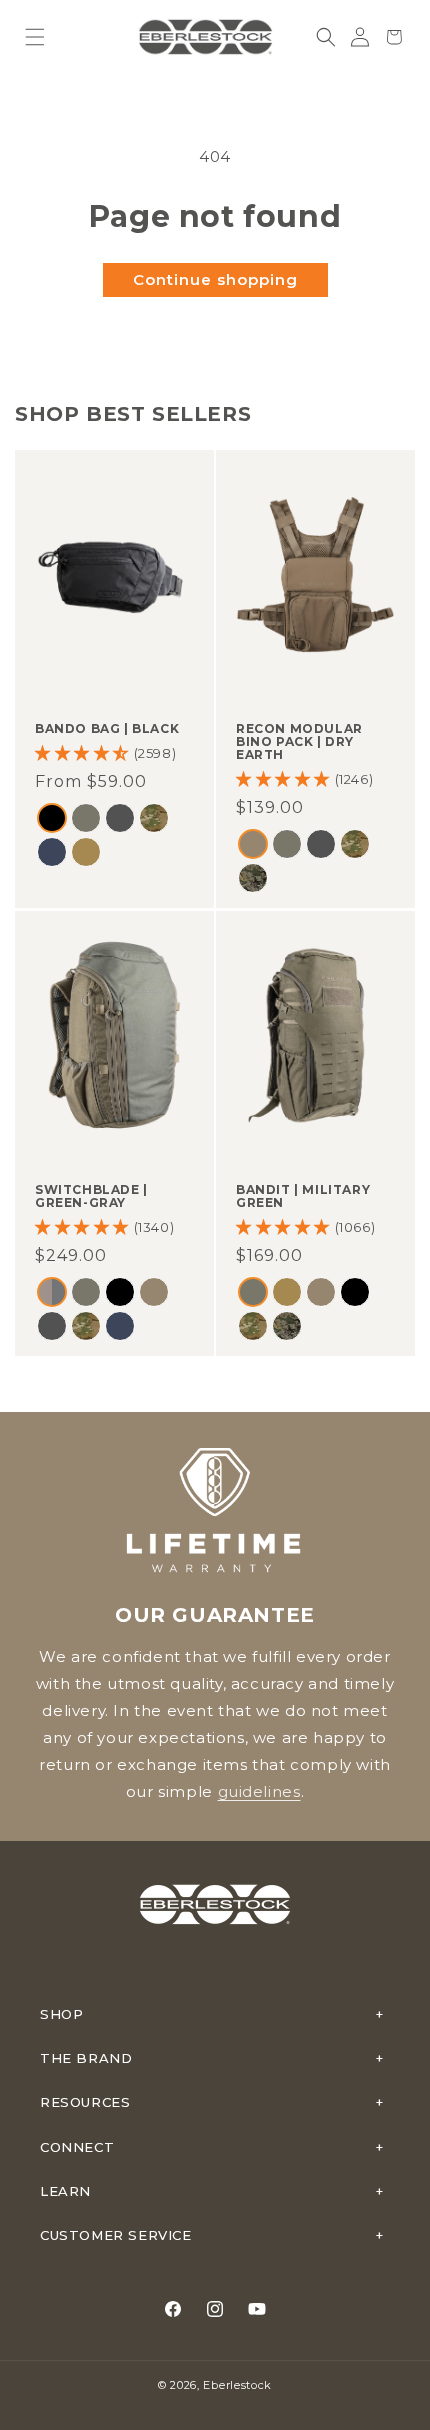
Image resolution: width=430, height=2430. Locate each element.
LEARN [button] (65, 2191)
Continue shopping (215, 279)
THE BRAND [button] (86, 2058)
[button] (35, 37)
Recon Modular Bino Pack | (299, 742)
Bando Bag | (107, 728)
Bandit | (303, 1195)
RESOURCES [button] (85, 2102)
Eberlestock (237, 2385)
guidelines (259, 1791)
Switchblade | (91, 1195)
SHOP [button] (61, 2014)
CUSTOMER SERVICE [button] (116, 2235)
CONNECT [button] (77, 2147)
